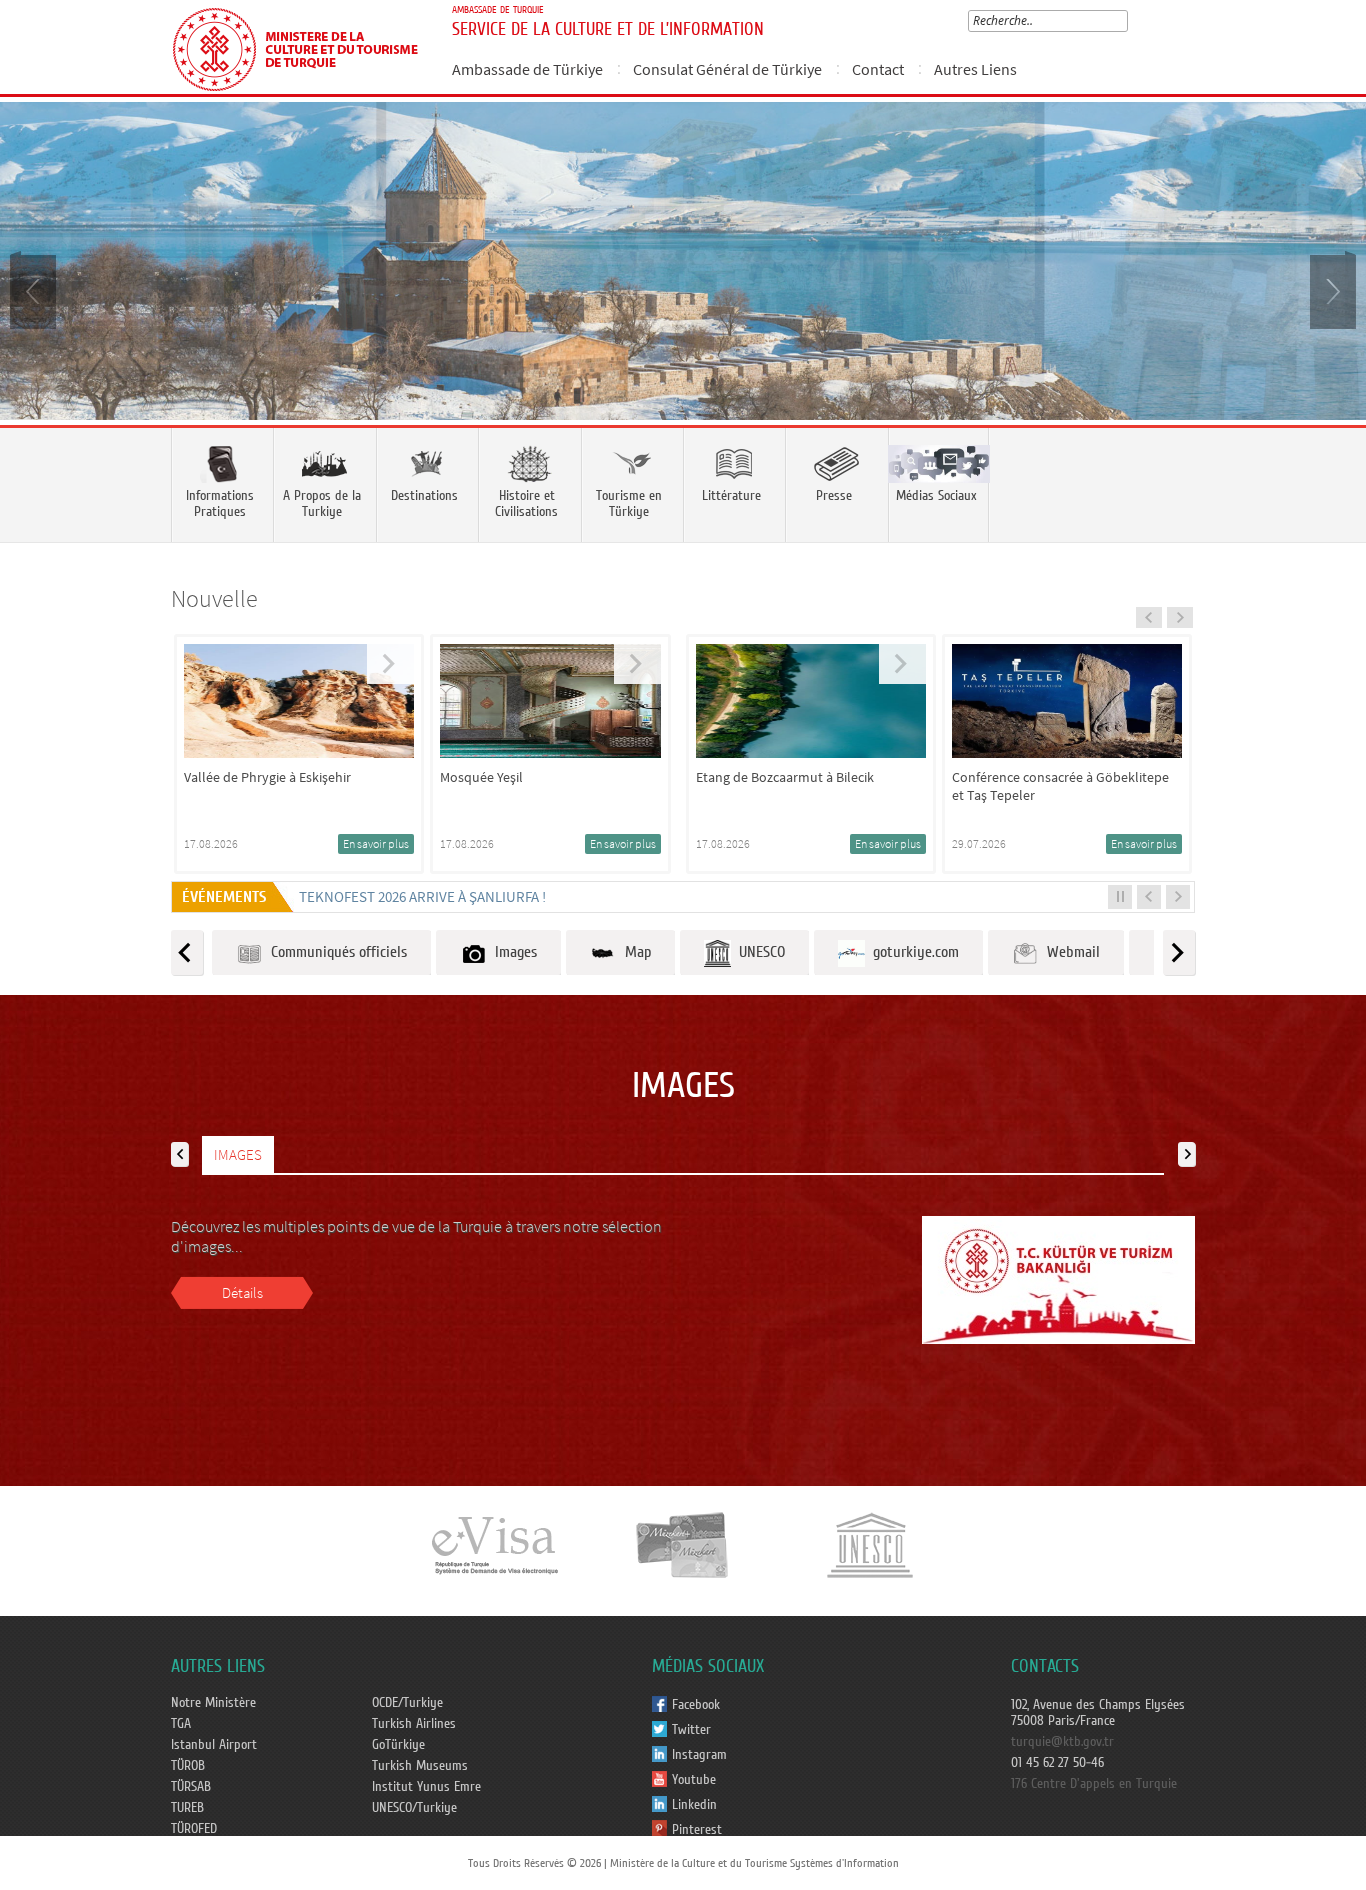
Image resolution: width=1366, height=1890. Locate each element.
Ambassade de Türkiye (527, 69)
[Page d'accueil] (303, 47)
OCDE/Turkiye (407, 1703)
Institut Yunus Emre (426, 1787)
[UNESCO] (870, 1544)
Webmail (1069, 952)
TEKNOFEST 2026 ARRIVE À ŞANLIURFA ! (422, 896)
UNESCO (758, 952)
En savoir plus (376, 843)
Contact (878, 69)
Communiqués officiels (335, 952)
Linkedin (694, 1805)
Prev (35, 290)
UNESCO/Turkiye (414, 1808)
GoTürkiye (398, 1745)
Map (634, 952)
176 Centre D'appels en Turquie (1094, 1784)
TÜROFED (194, 1829)
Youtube (694, 1780)
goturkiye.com (912, 952)
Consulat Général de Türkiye (727, 69)
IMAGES (238, 1154)
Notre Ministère (213, 1703)
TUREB (187, 1808)
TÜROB (188, 1766)
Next (1331, 290)
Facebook (696, 1705)
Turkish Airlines (414, 1724)
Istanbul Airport (214, 1745)
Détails (242, 1292)
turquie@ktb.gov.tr (1062, 1742)
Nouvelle (214, 598)
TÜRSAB (191, 1787)
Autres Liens (975, 69)
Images (512, 952)
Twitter (691, 1730)
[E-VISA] (494, 1544)
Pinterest (697, 1830)
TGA (181, 1724)
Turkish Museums (420, 1766)
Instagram (699, 1755)
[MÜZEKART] (682, 1544)
